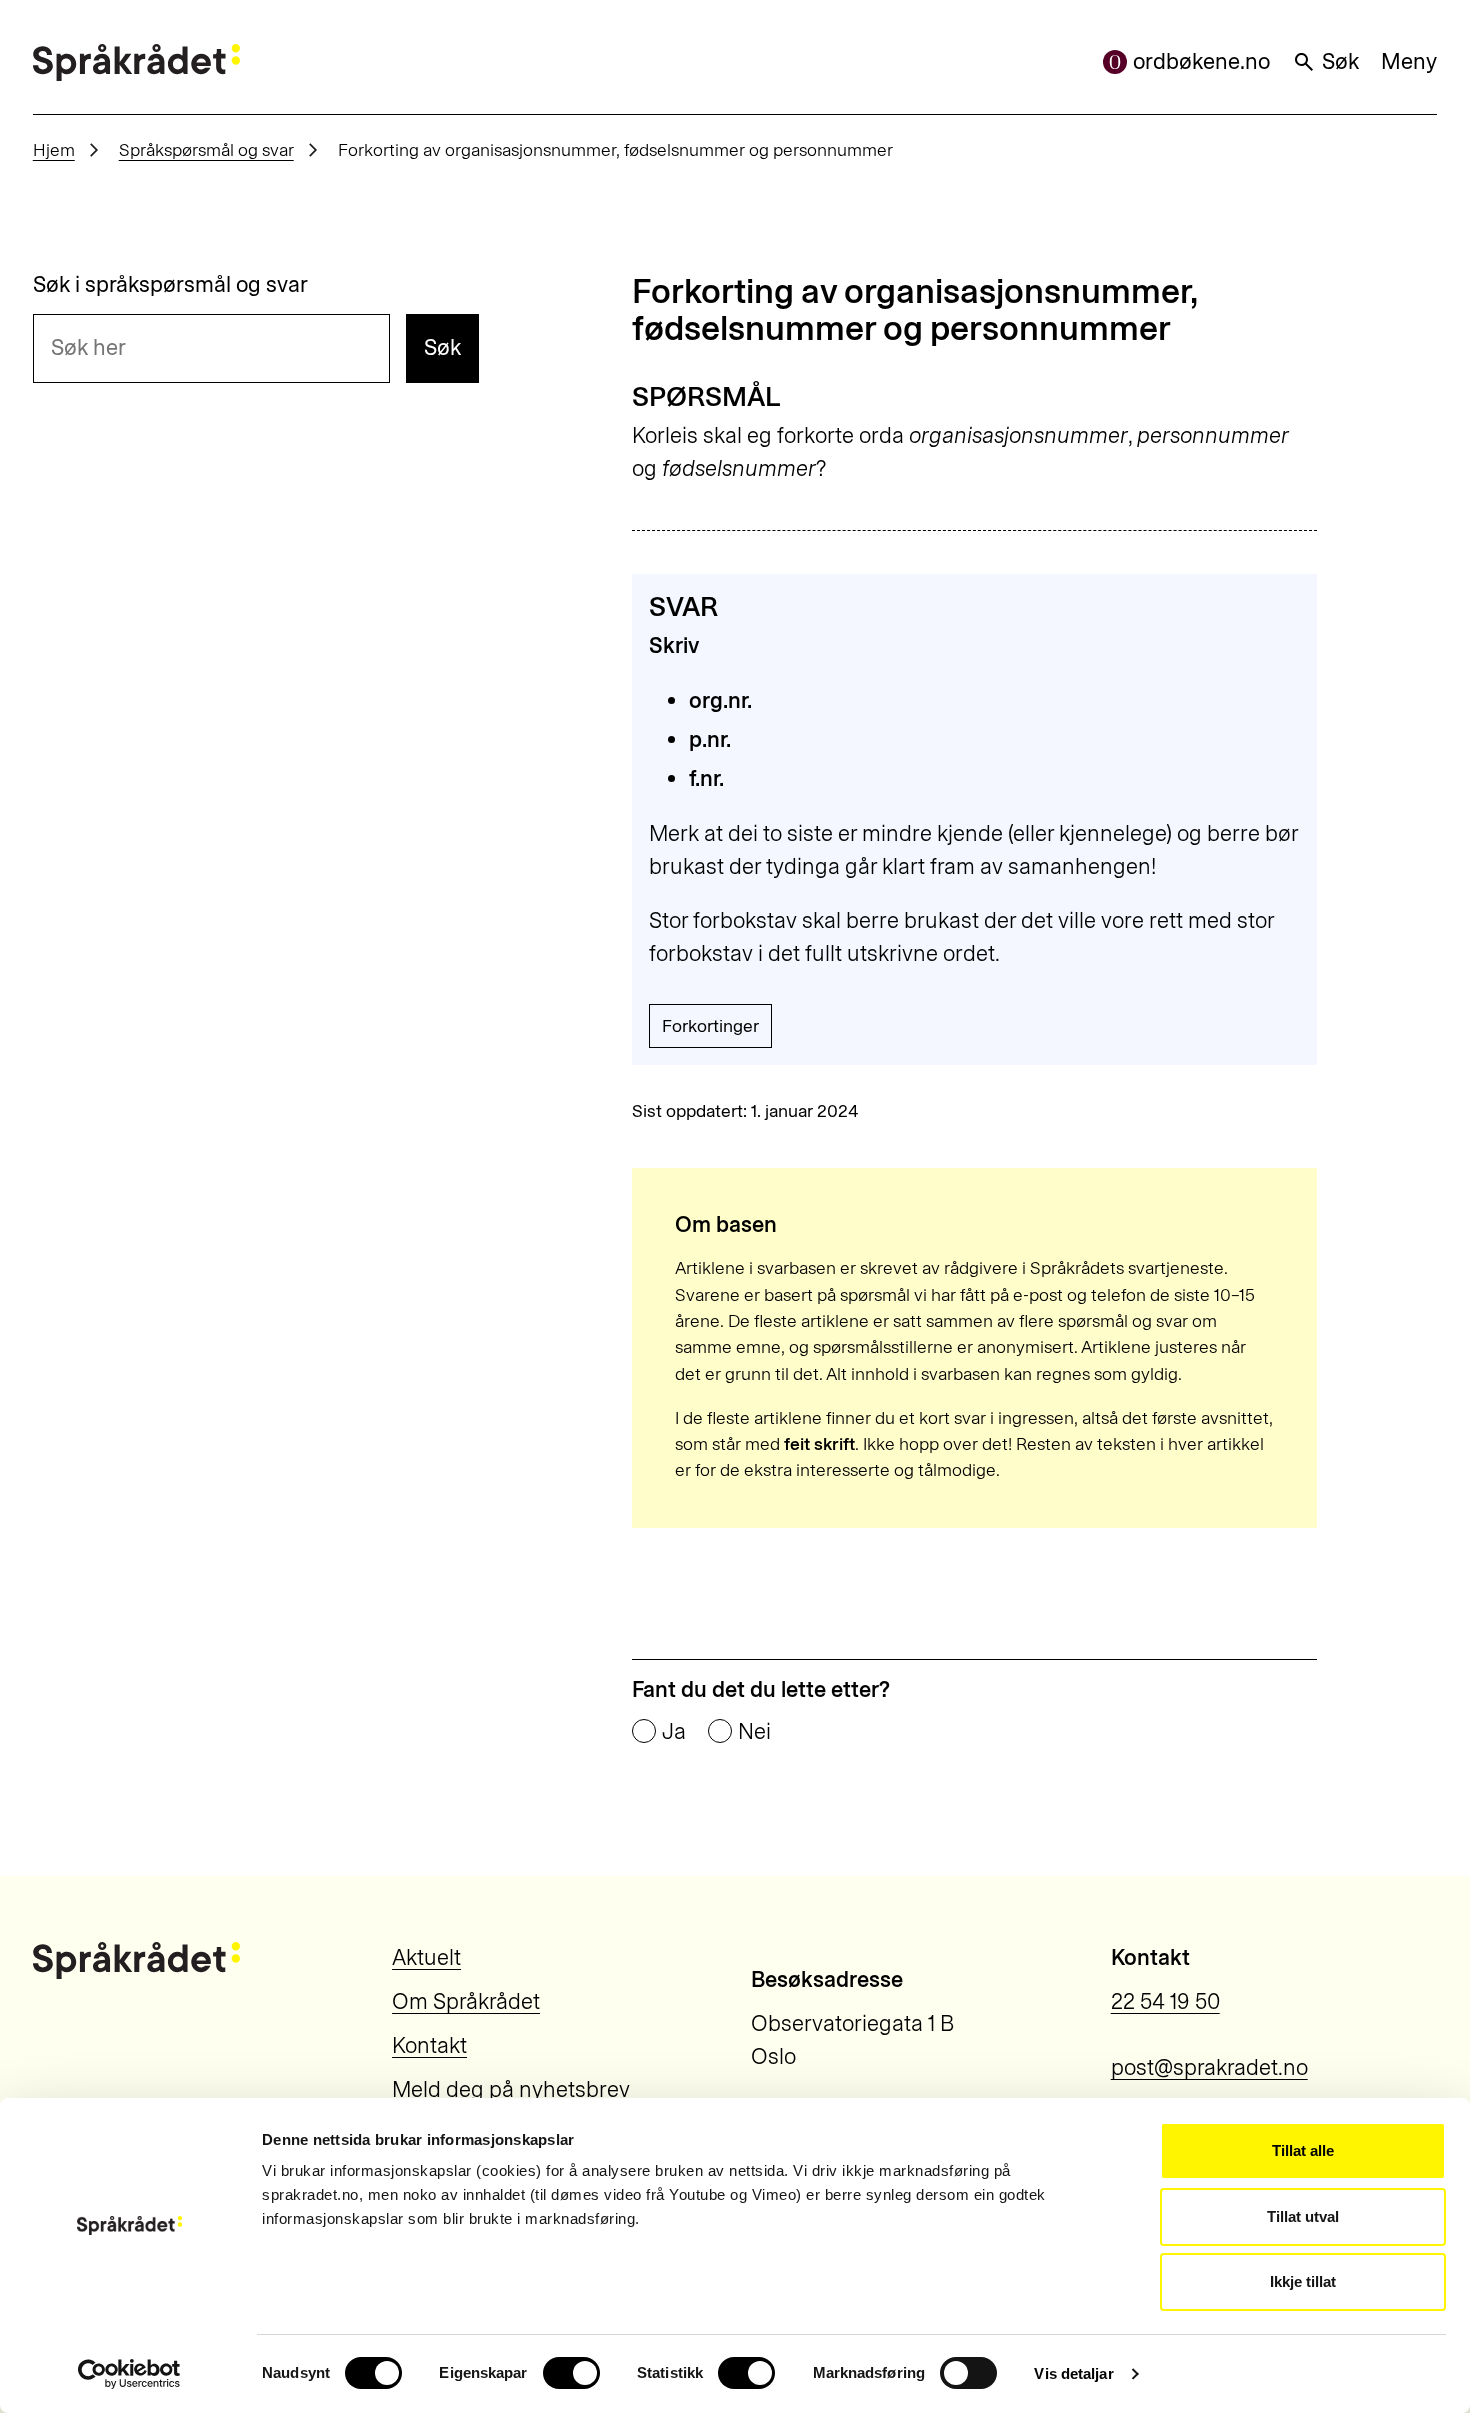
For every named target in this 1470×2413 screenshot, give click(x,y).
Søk (1340, 61)
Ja (674, 1732)
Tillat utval (1303, 2216)
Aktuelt (426, 1957)
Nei (754, 1732)
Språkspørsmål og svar (206, 149)
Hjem (54, 149)
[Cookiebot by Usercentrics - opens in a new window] (129, 2374)
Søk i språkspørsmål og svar (170, 285)
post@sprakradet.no (1209, 2067)
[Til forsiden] (136, 62)
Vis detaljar (1073, 2373)
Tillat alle (1303, 2150)
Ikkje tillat (1303, 2281)
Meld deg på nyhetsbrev (511, 2089)
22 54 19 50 (1165, 2001)
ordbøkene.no (1201, 61)
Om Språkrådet (466, 2001)
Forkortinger (710, 1025)
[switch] (571, 2373)
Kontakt (429, 2045)
